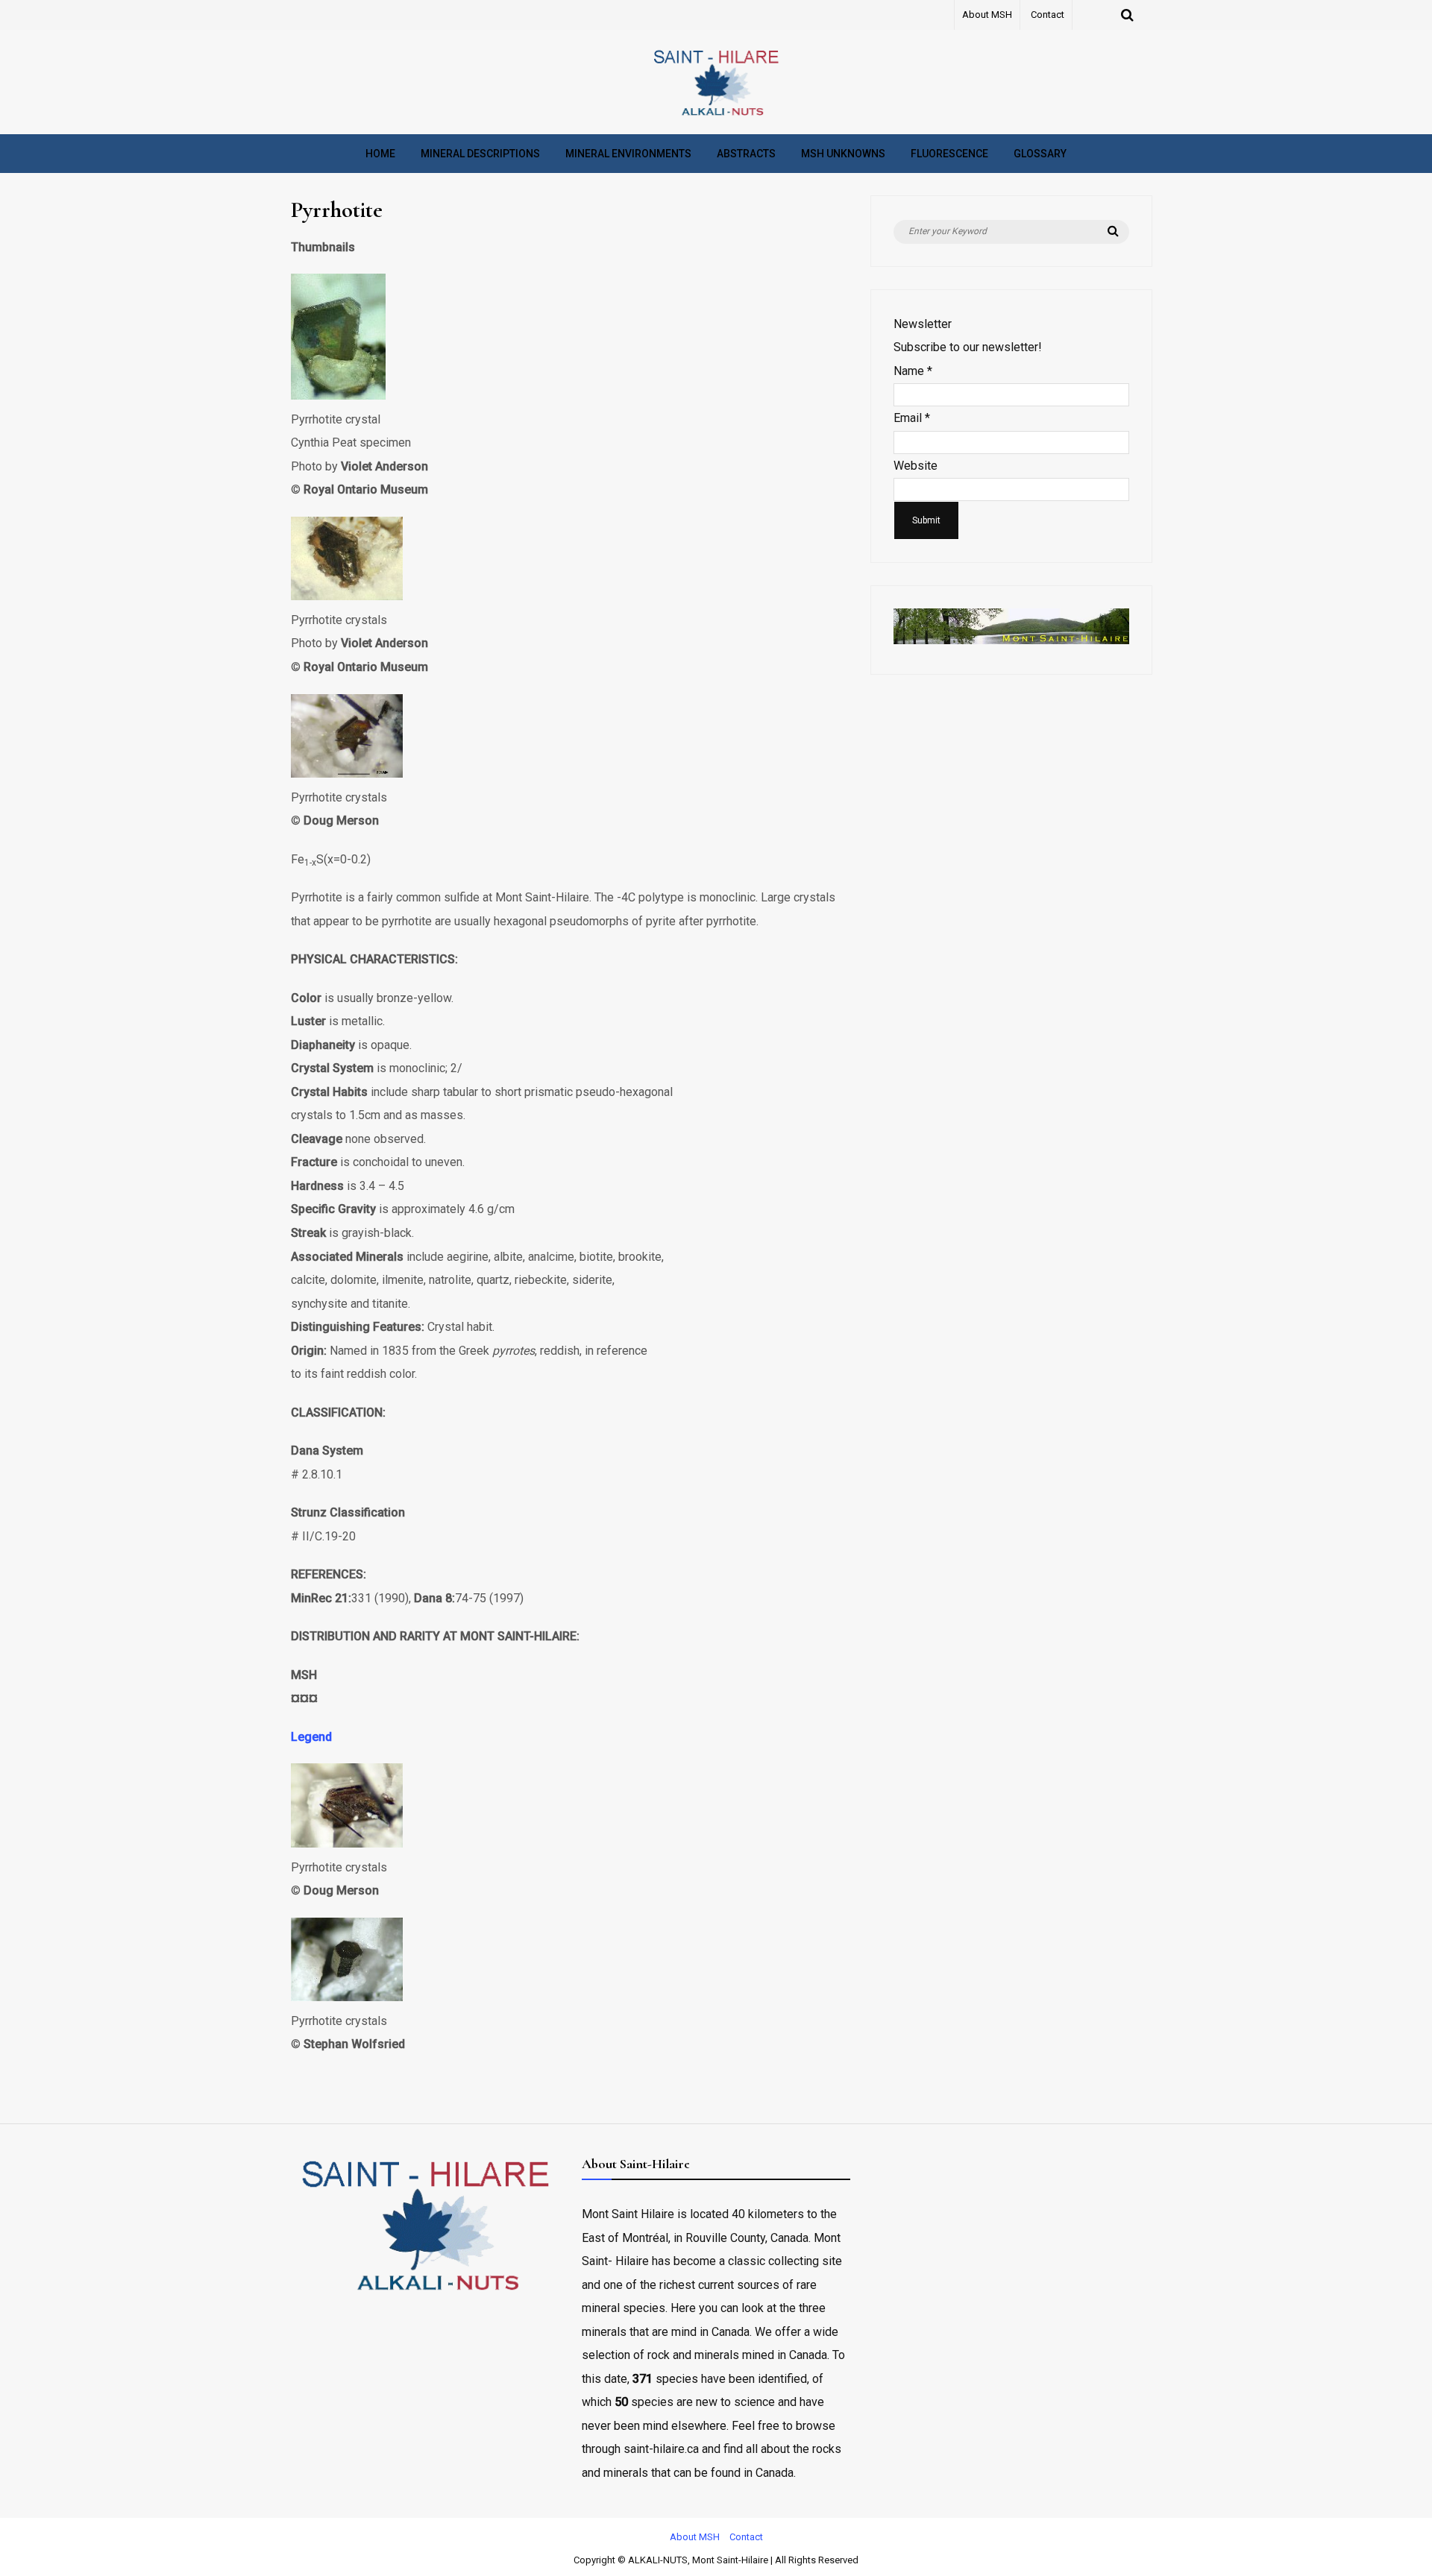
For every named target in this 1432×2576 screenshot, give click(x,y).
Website (916, 466)
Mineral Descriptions (480, 154)
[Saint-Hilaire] (716, 115)
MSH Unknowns (843, 154)
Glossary (1040, 154)
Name (913, 371)
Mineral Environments (628, 154)
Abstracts (746, 154)
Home (380, 154)
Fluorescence (949, 154)
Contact (1048, 15)
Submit (926, 520)
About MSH (987, 15)
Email (912, 418)
